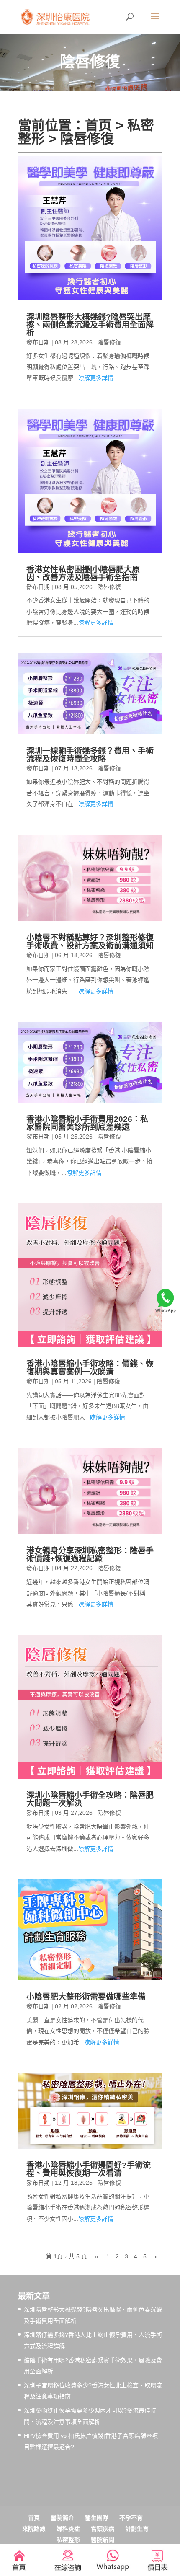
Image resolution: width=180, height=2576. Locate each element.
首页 (98, 125)
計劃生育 (137, 2529)
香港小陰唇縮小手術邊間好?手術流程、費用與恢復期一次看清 (89, 2169)
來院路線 (34, 2529)
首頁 (34, 2518)
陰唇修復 (87, 139)
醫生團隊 (97, 2518)
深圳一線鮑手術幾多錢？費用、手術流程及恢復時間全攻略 (90, 755)
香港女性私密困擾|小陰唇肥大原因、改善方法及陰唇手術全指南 (83, 574)
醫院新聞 (103, 2540)
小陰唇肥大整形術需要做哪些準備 (86, 1997)
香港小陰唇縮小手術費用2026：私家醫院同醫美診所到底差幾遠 (87, 1123)
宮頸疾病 (103, 2529)
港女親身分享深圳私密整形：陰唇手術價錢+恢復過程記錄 (90, 1555)
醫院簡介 (62, 2518)
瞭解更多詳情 (96, 378)
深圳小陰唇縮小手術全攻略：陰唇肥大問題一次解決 (90, 1799)
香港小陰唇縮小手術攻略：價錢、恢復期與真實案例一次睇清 (90, 1368)
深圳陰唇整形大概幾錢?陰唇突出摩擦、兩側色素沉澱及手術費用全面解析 (90, 325)
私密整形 (68, 2540)
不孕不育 (131, 2518)
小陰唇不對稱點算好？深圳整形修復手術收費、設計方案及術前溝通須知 (90, 942)
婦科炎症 (68, 2529)
